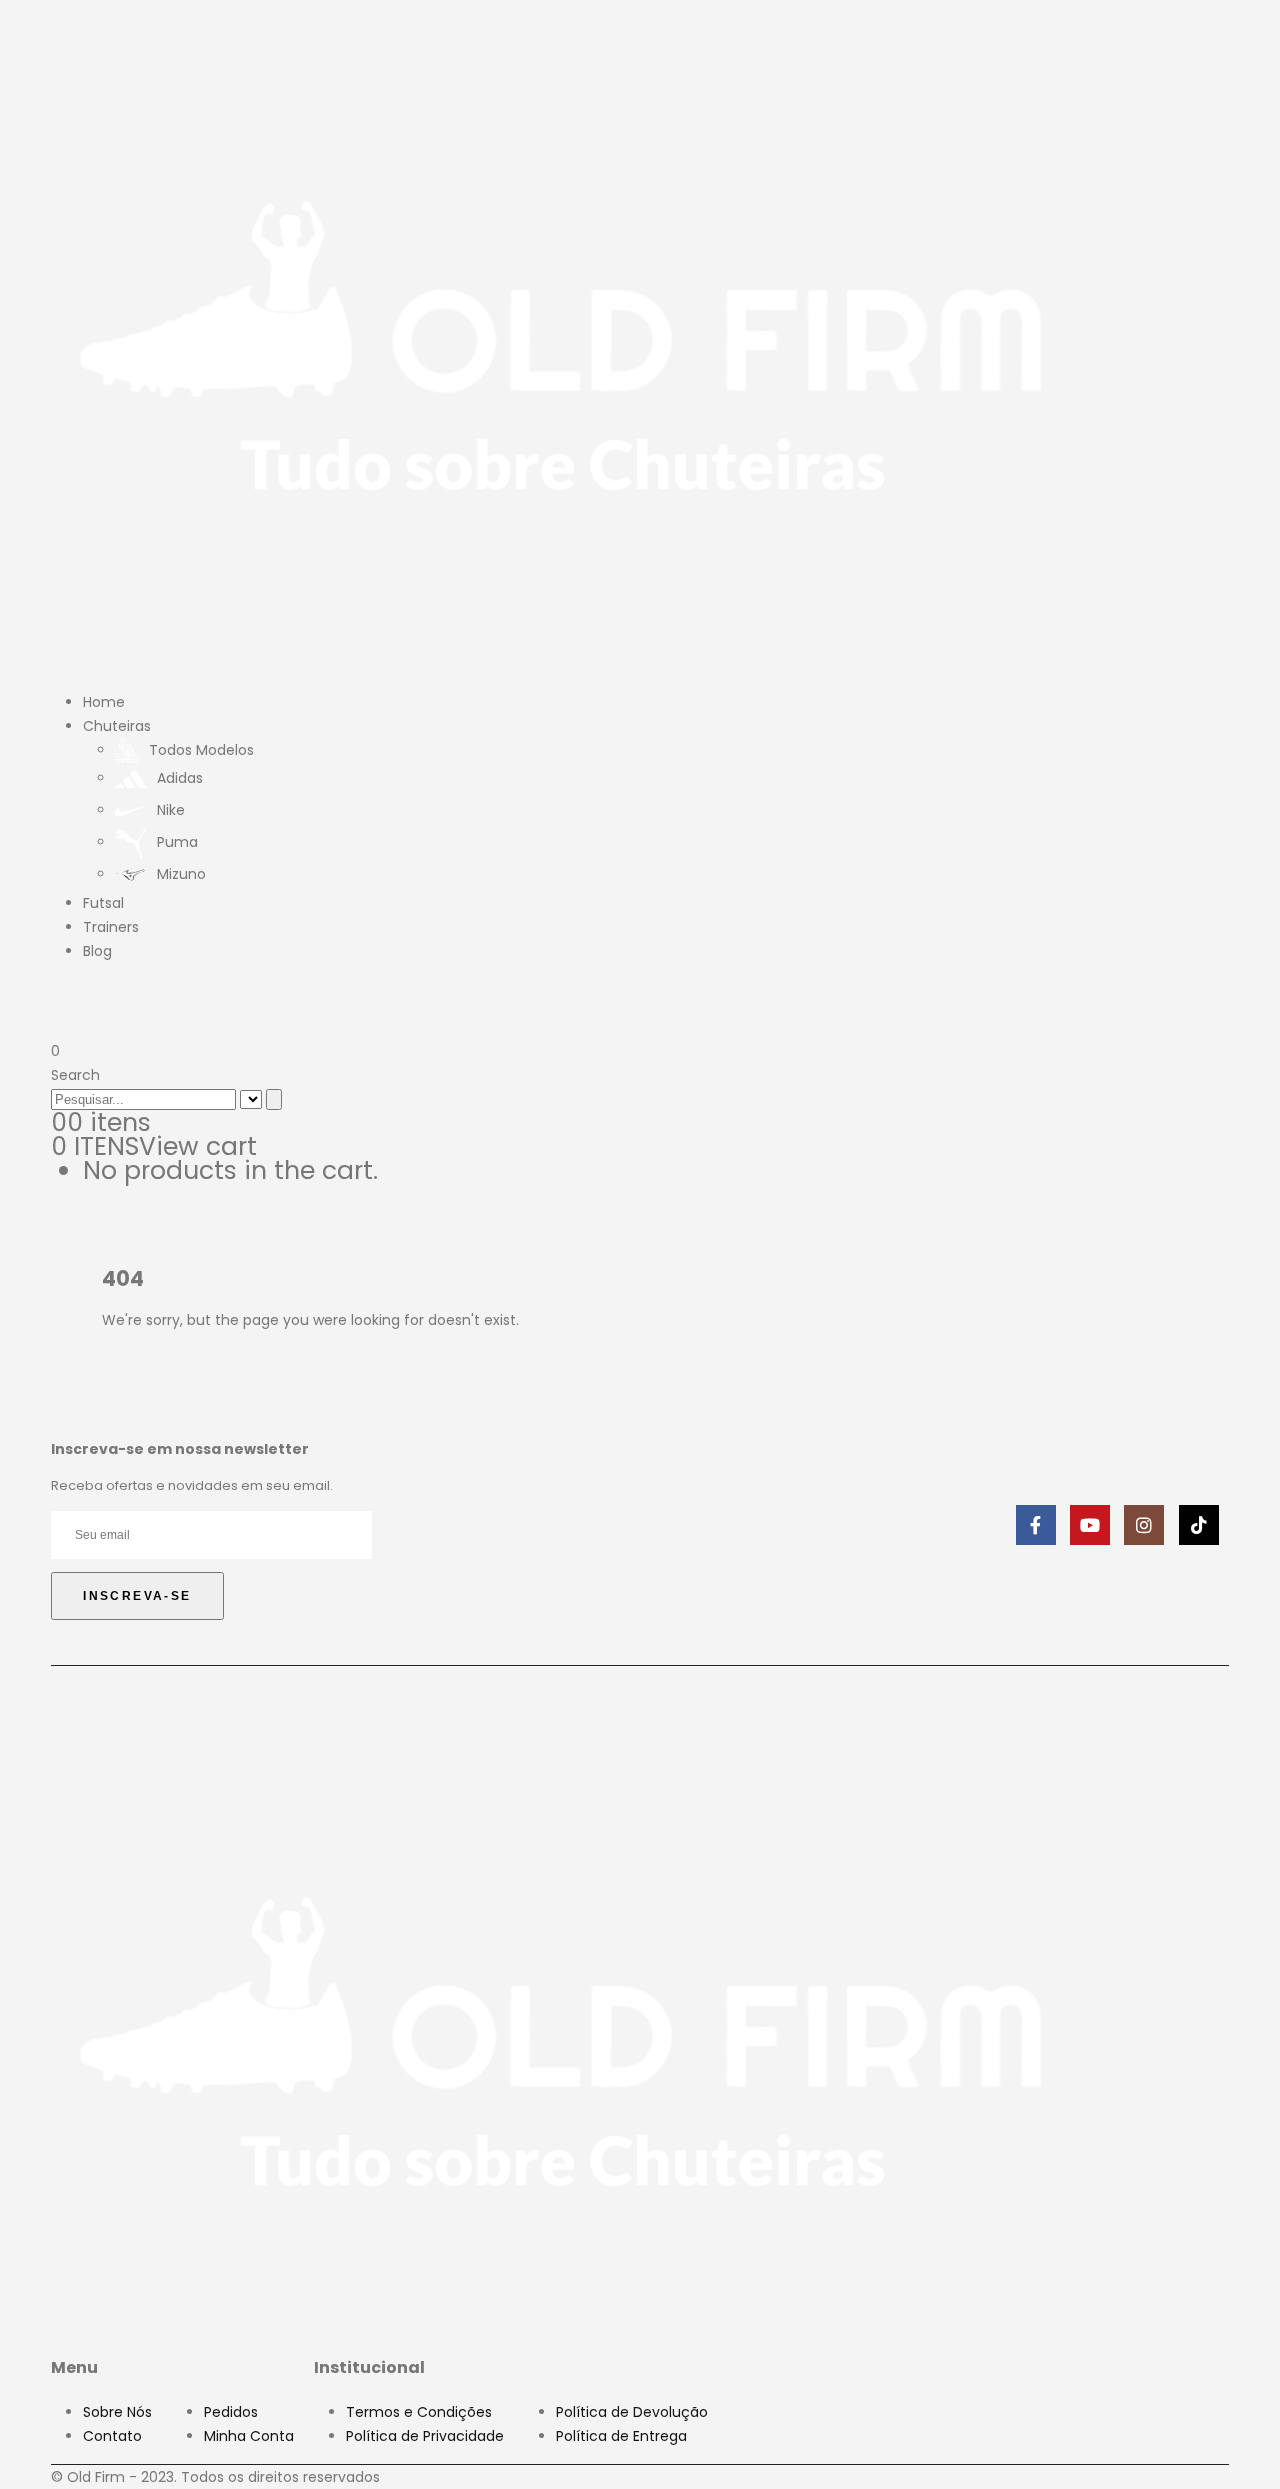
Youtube (1090, 1525)
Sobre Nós (117, 2412)
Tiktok (1199, 1525)
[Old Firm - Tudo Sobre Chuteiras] (563, 341)
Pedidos (231, 2412)
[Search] (274, 1099)
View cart (198, 1146)
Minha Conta (249, 2436)
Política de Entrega (621, 2436)
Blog (97, 951)
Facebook (1036, 1525)
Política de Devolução (632, 2412)
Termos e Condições (419, 2412)
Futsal (103, 903)
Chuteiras (117, 726)
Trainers (111, 927)
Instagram (1144, 1525)
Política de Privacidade (425, 2436)
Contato (112, 2436)
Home (104, 702)
